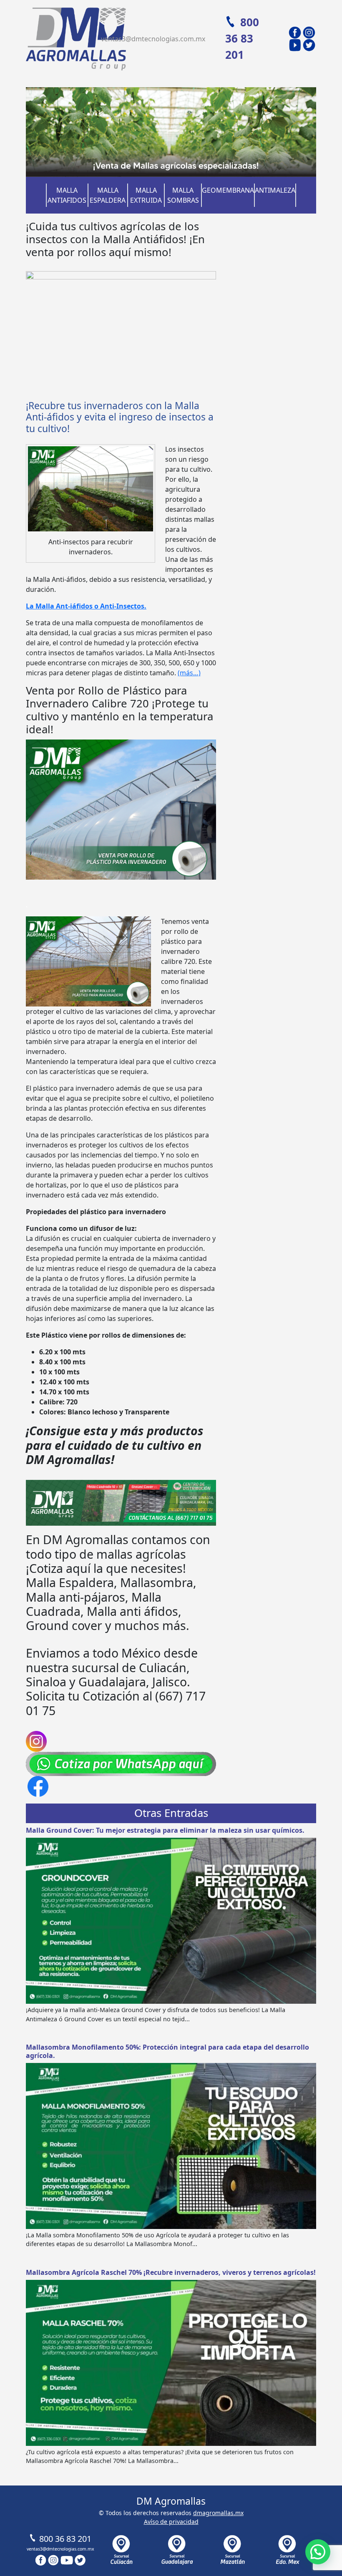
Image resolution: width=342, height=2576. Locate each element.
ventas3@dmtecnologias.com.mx (153, 39)
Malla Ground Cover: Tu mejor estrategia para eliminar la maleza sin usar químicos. (165, 1830)
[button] (318, 2552)
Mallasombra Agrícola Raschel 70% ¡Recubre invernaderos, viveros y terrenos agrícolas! (171, 2272)
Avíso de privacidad (171, 2522)
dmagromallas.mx (218, 2513)
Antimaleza (275, 190)
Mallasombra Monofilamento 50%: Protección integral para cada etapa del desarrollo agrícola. (167, 2051)
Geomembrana (228, 190)
